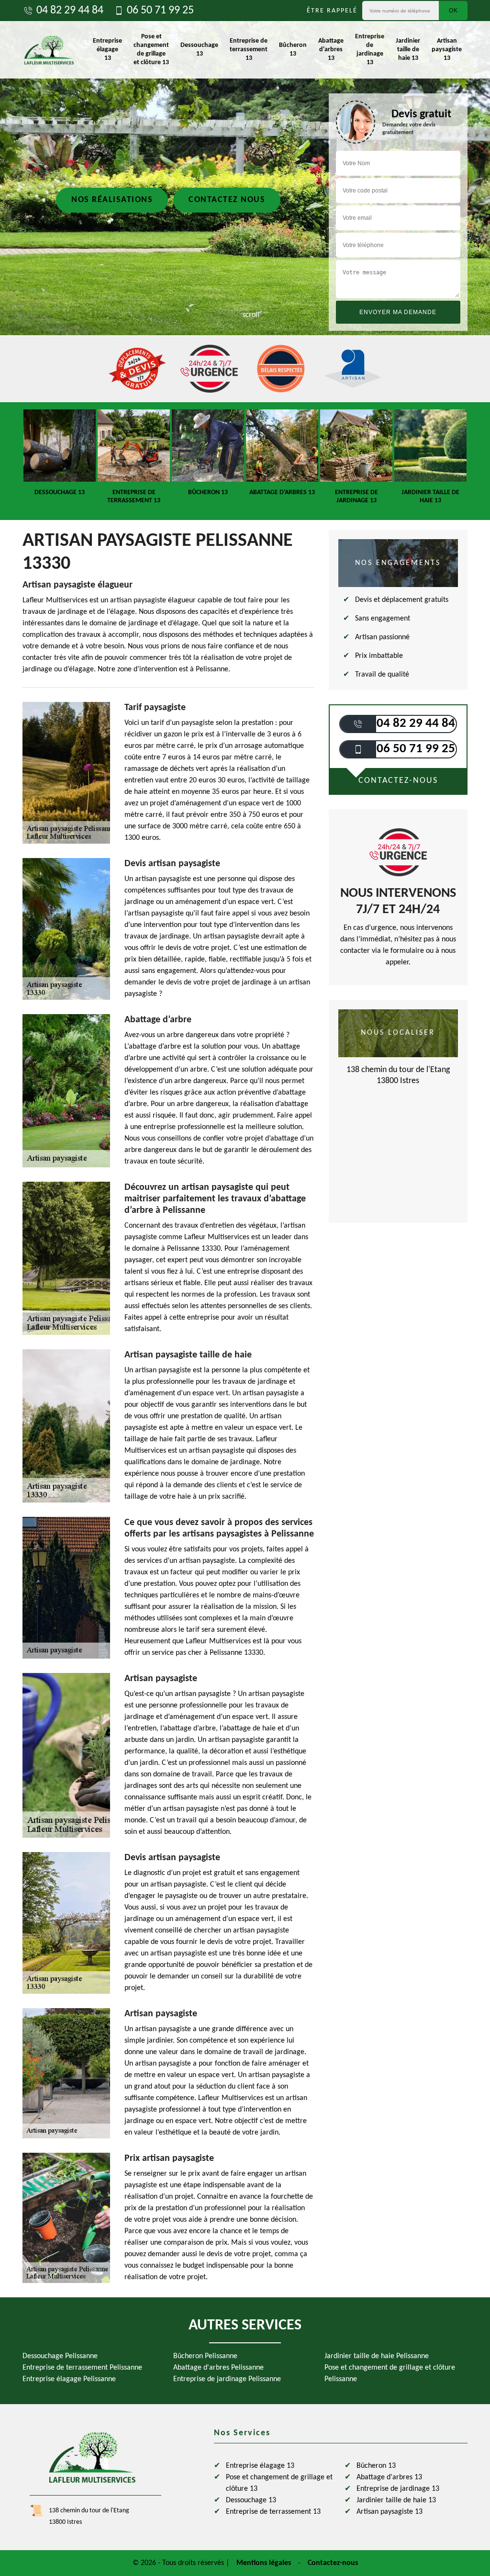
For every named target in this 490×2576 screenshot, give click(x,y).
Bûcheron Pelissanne (205, 2356)
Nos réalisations (112, 200)
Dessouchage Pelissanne (60, 2356)
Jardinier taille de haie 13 (408, 50)
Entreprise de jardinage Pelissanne (227, 2379)
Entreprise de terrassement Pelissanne (82, 2368)
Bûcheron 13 (293, 50)
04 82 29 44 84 (70, 11)
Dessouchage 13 (199, 50)
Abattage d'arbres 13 (331, 50)
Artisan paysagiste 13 (447, 50)
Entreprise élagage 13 (107, 50)
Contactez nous (227, 200)
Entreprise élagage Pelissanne (69, 2379)
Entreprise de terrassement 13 (249, 50)
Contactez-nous (333, 2563)
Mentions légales (264, 2563)
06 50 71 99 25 (160, 11)
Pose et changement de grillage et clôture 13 (151, 50)
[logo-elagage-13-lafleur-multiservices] (49, 50)
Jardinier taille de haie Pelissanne (377, 2356)
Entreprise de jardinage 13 (370, 50)
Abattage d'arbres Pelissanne (218, 2368)
